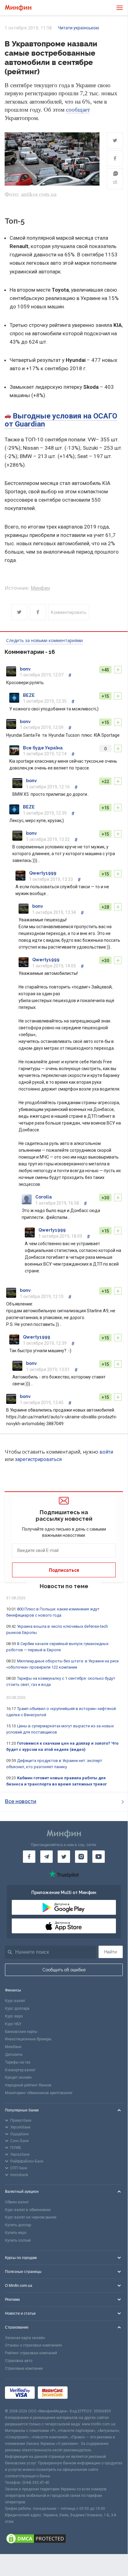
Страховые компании (24, 2368)
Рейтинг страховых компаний (31, 2353)
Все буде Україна (43, 748)
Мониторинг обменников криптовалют (39, 2093)
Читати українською (79, 28)
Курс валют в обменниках (28, 2210)
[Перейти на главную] (18, 8)
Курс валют (15, 2001)
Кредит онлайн (18, 2077)
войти (106, 1452)
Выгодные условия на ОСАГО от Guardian (61, 420)
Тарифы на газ (18, 2062)
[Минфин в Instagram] (81, 1857)
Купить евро (16, 2233)
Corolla (44, 1197)
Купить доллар (18, 2225)
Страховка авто (19, 2361)
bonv (25, 669)
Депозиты (14, 2055)
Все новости (21, 1801)
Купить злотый (18, 2240)
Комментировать (69, 612)
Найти (110, 1952)
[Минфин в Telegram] (46, 1857)
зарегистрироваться (38, 1459)
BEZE (29, 695)
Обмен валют (17, 2202)
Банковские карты (21, 2032)
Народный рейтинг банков (28, 2085)
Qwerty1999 (43, 873)
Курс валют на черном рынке (31, 2217)
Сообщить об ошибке (64, 1970)
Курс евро (14, 2016)
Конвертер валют (20, 2070)
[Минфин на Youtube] (99, 1857)
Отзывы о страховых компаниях (33, 2345)
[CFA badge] (84, 2393)
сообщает (78, 110)
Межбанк (13, 2047)
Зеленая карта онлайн (25, 2338)
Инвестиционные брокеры (28, 2039)
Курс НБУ (13, 2024)
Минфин (40, 588)
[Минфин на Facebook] (29, 1857)
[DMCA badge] (64, 2540)
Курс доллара (17, 2008)
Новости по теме (64, 1586)
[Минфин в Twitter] (64, 1857)
